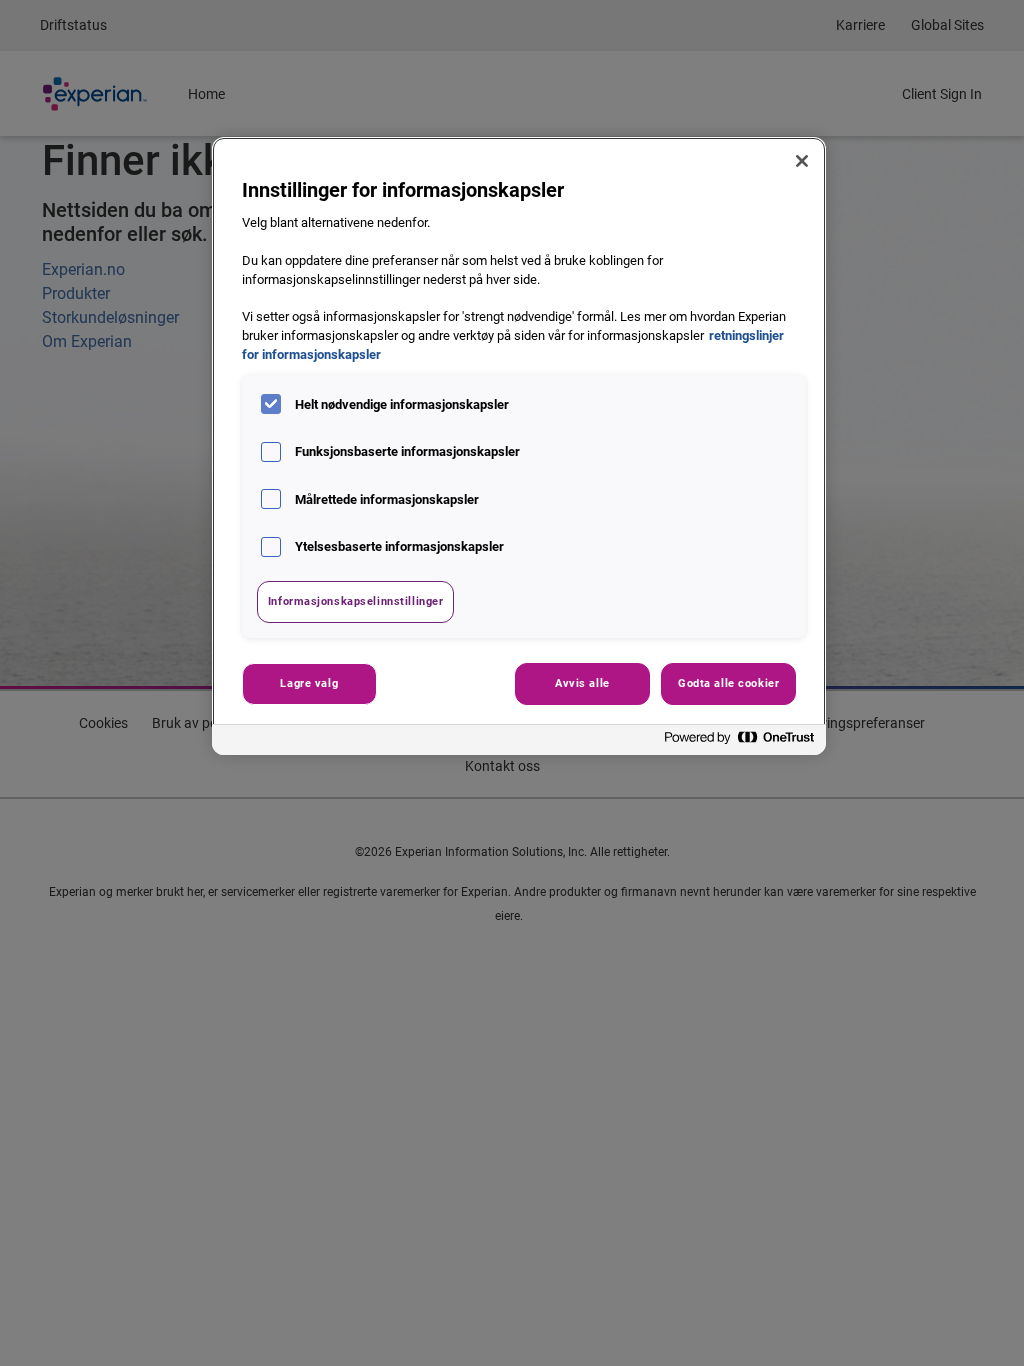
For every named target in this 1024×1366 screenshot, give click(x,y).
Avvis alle (582, 683)
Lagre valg (309, 683)
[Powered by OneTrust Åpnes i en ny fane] (740, 742)
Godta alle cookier (728, 683)
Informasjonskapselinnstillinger (356, 601)
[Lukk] (802, 161)
